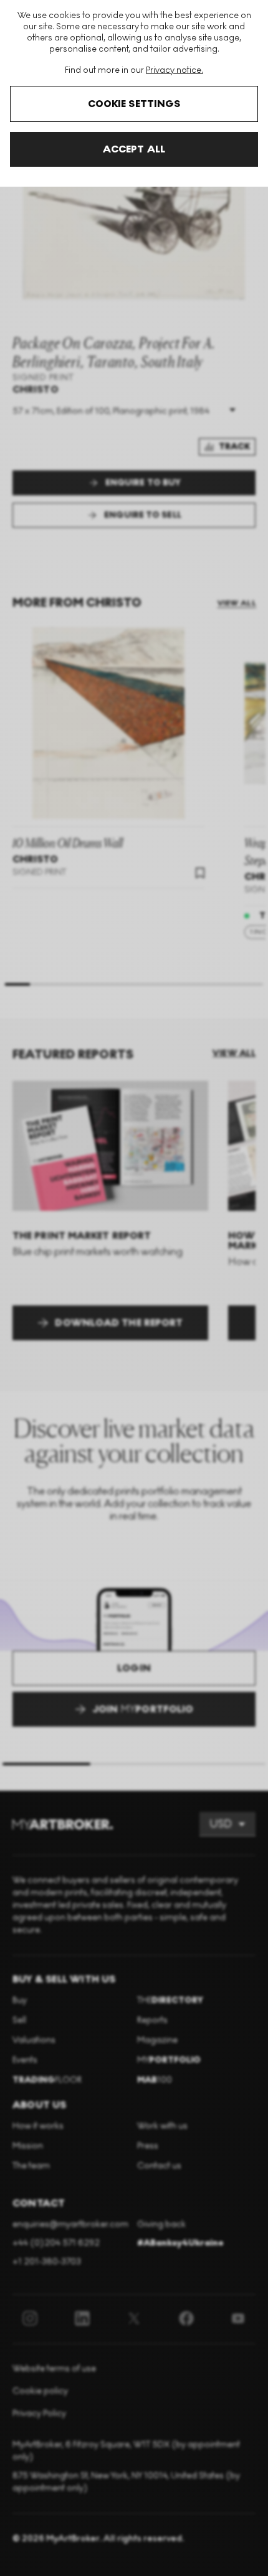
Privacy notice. (175, 70)
